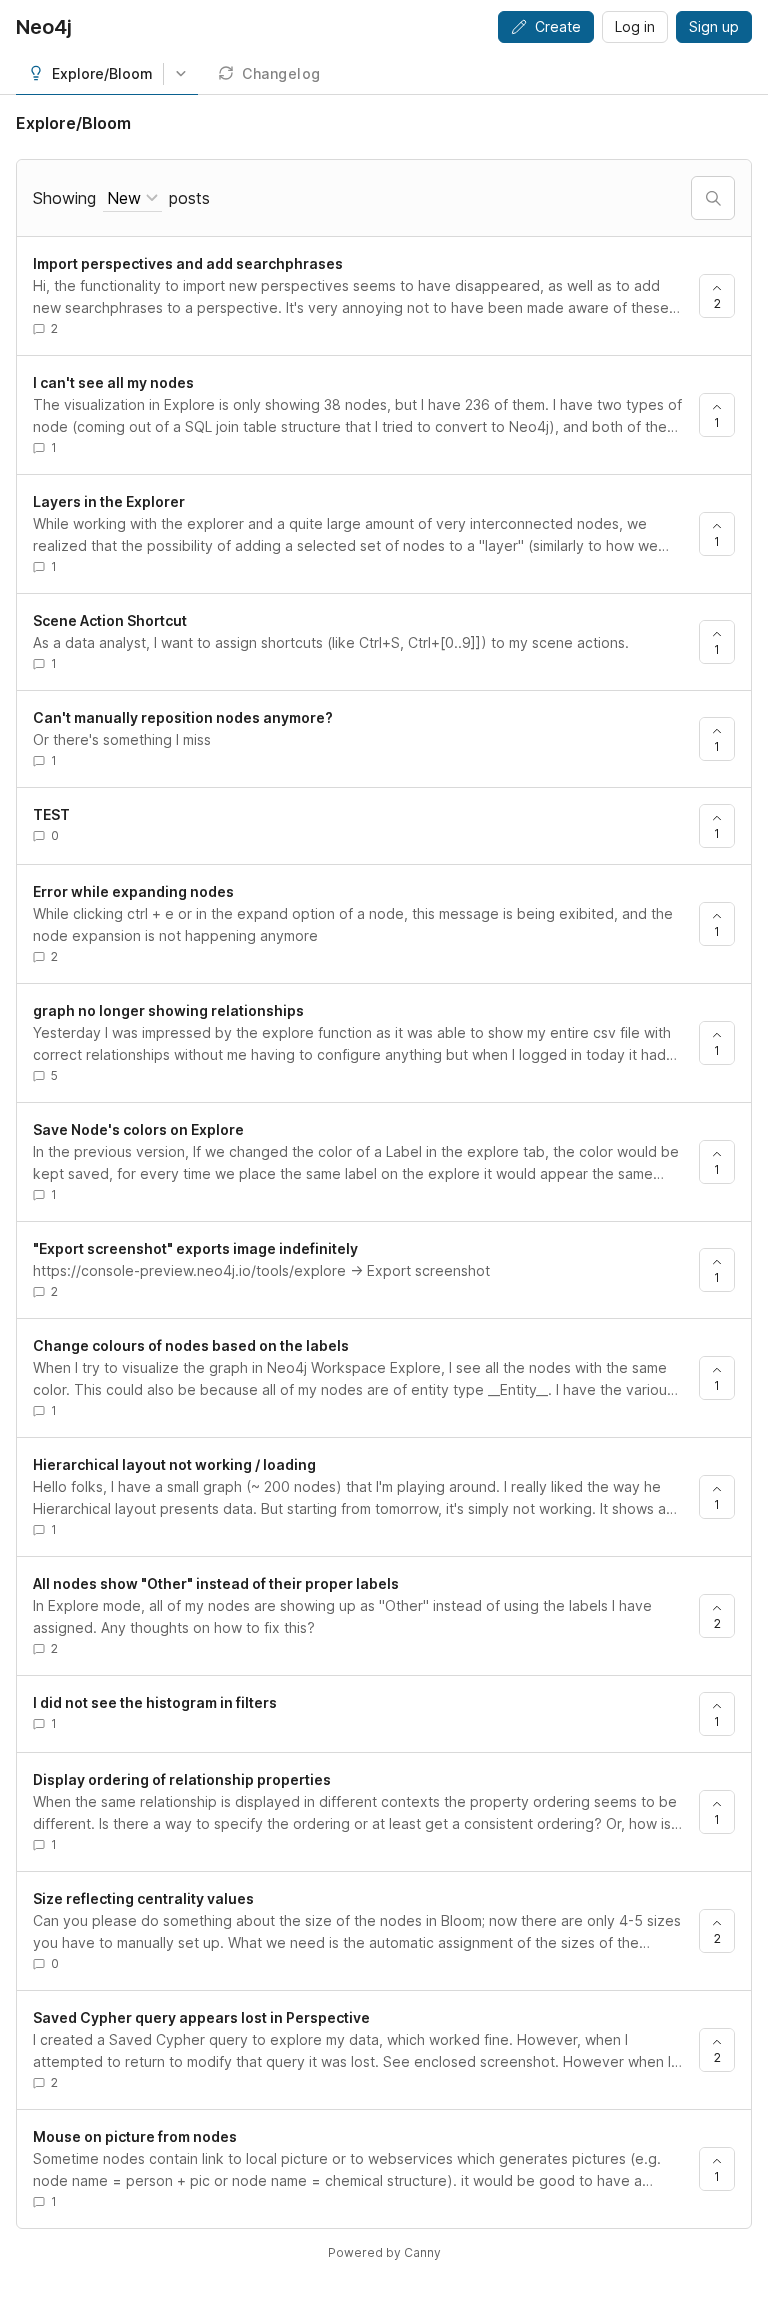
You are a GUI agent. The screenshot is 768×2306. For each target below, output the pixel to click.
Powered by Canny (384, 2252)
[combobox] (132, 198)
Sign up (714, 26)
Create (558, 26)
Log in (635, 26)
